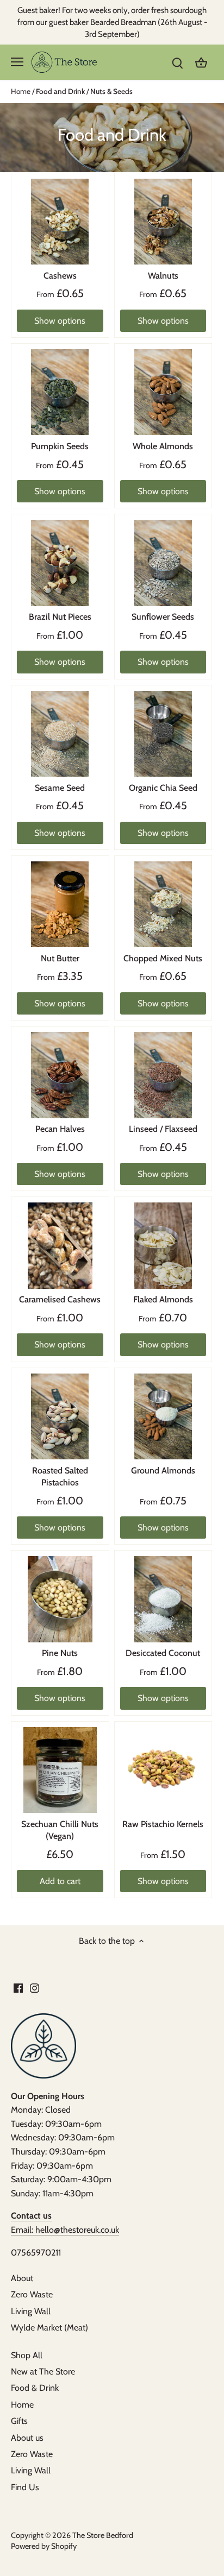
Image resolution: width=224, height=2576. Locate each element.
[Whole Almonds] (163, 392)
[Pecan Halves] (60, 1075)
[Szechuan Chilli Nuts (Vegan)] (60, 1770)
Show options (60, 321)
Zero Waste (32, 2294)
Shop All (27, 2355)
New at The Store (43, 2372)
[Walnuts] (163, 222)
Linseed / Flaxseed (163, 1129)
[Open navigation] (17, 62)
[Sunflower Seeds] (163, 563)
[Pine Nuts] (60, 1599)
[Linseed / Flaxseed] (163, 1075)
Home (22, 2405)
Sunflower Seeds (163, 617)
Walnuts (163, 276)
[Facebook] (18, 1987)
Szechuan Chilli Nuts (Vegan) (60, 1830)
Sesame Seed (60, 788)
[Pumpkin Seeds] (60, 392)
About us (27, 2438)
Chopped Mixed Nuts (163, 958)
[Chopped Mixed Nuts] (163, 905)
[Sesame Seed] (60, 734)
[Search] (177, 62)
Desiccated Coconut (163, 1653)
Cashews (60, 276)
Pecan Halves (60, 1129)
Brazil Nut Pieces (60, 617)
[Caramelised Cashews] (60, 1246)
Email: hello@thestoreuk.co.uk (65, 2230)
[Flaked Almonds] (163, 1246)
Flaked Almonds (163, 1299)
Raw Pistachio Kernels (163, 1824)
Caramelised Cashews (60, 1299)
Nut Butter (60, 958)
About (22, 2278)
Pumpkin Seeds (60, 446)
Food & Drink (35, 2388)
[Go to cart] (201, 62)
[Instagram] (35, 1987)
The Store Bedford (103, 2535)
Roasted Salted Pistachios (60, 1476)
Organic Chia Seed (163, 788)
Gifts (19, 2421)
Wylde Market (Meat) (49, 2328)
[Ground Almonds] (163, 1417)
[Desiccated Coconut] (163, 1599)
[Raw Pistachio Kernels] (163, 1770)
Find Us (25, 2487)
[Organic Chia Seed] (163, 734)
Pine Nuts (60, 1653)
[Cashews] (60, 222)
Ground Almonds (163, 1470)
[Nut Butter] (60, 905)
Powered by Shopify (44, 2546)
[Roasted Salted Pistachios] (60, 1417)
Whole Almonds (163, 446)
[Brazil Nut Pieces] (60, 563)
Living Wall (31, 2311)
